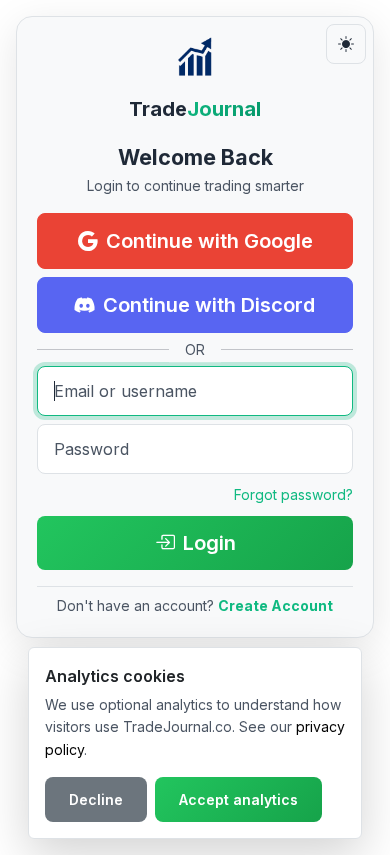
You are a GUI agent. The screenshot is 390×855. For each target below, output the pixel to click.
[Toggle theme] (346, 44)
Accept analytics (238, 799)
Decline (96, 799)
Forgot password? (293, 494)
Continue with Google (209, 241)
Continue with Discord (209, 305)
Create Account (275, 605)
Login (209, 543)
